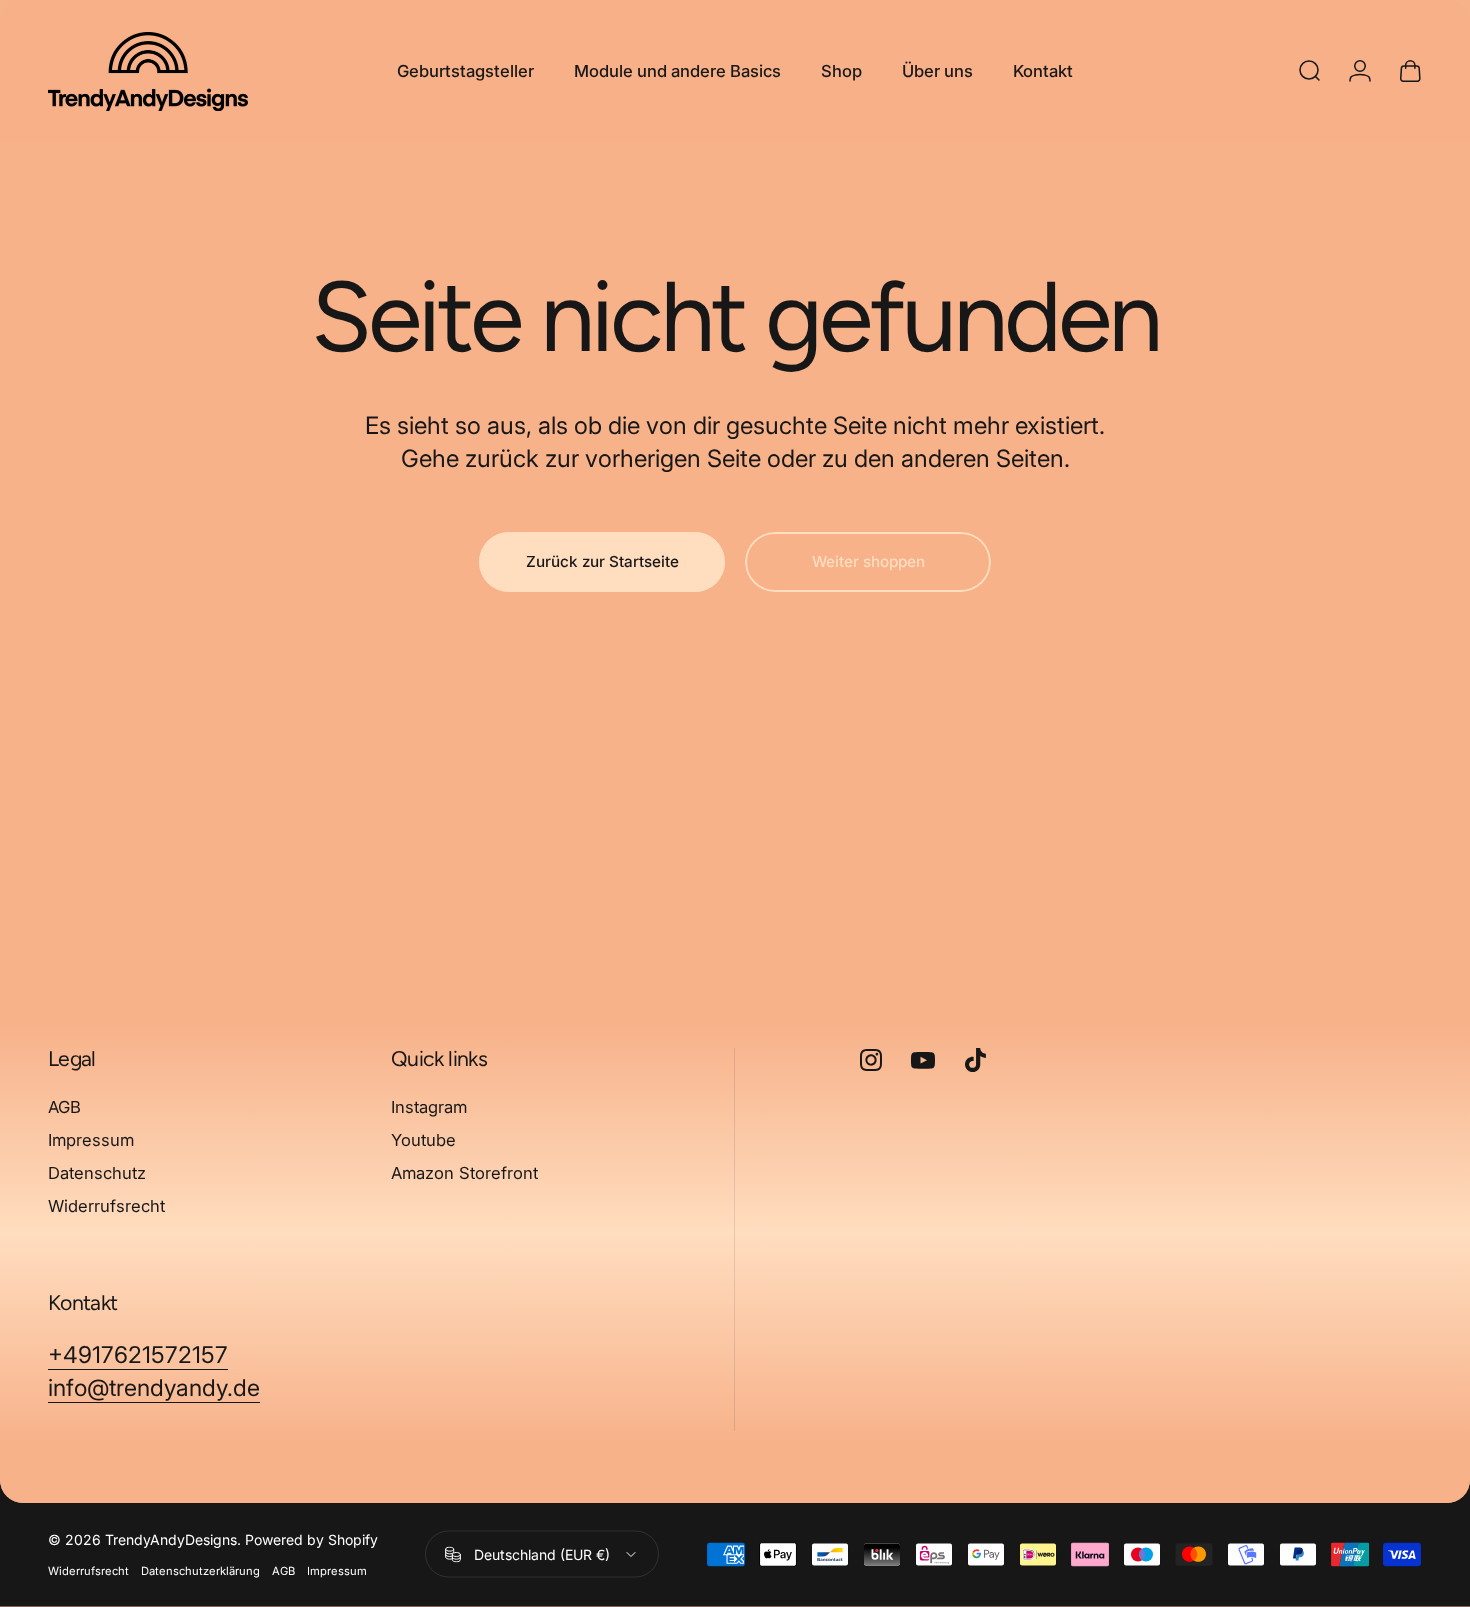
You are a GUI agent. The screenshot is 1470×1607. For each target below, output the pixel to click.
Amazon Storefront (464, 1173)
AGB (64, 1107)
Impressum (91, 1140)
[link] (138, 1355)
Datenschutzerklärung (200, 1571)
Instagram (429, 1107)
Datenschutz (97, 1173)
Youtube (423, 1140)
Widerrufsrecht (106, 1205)
